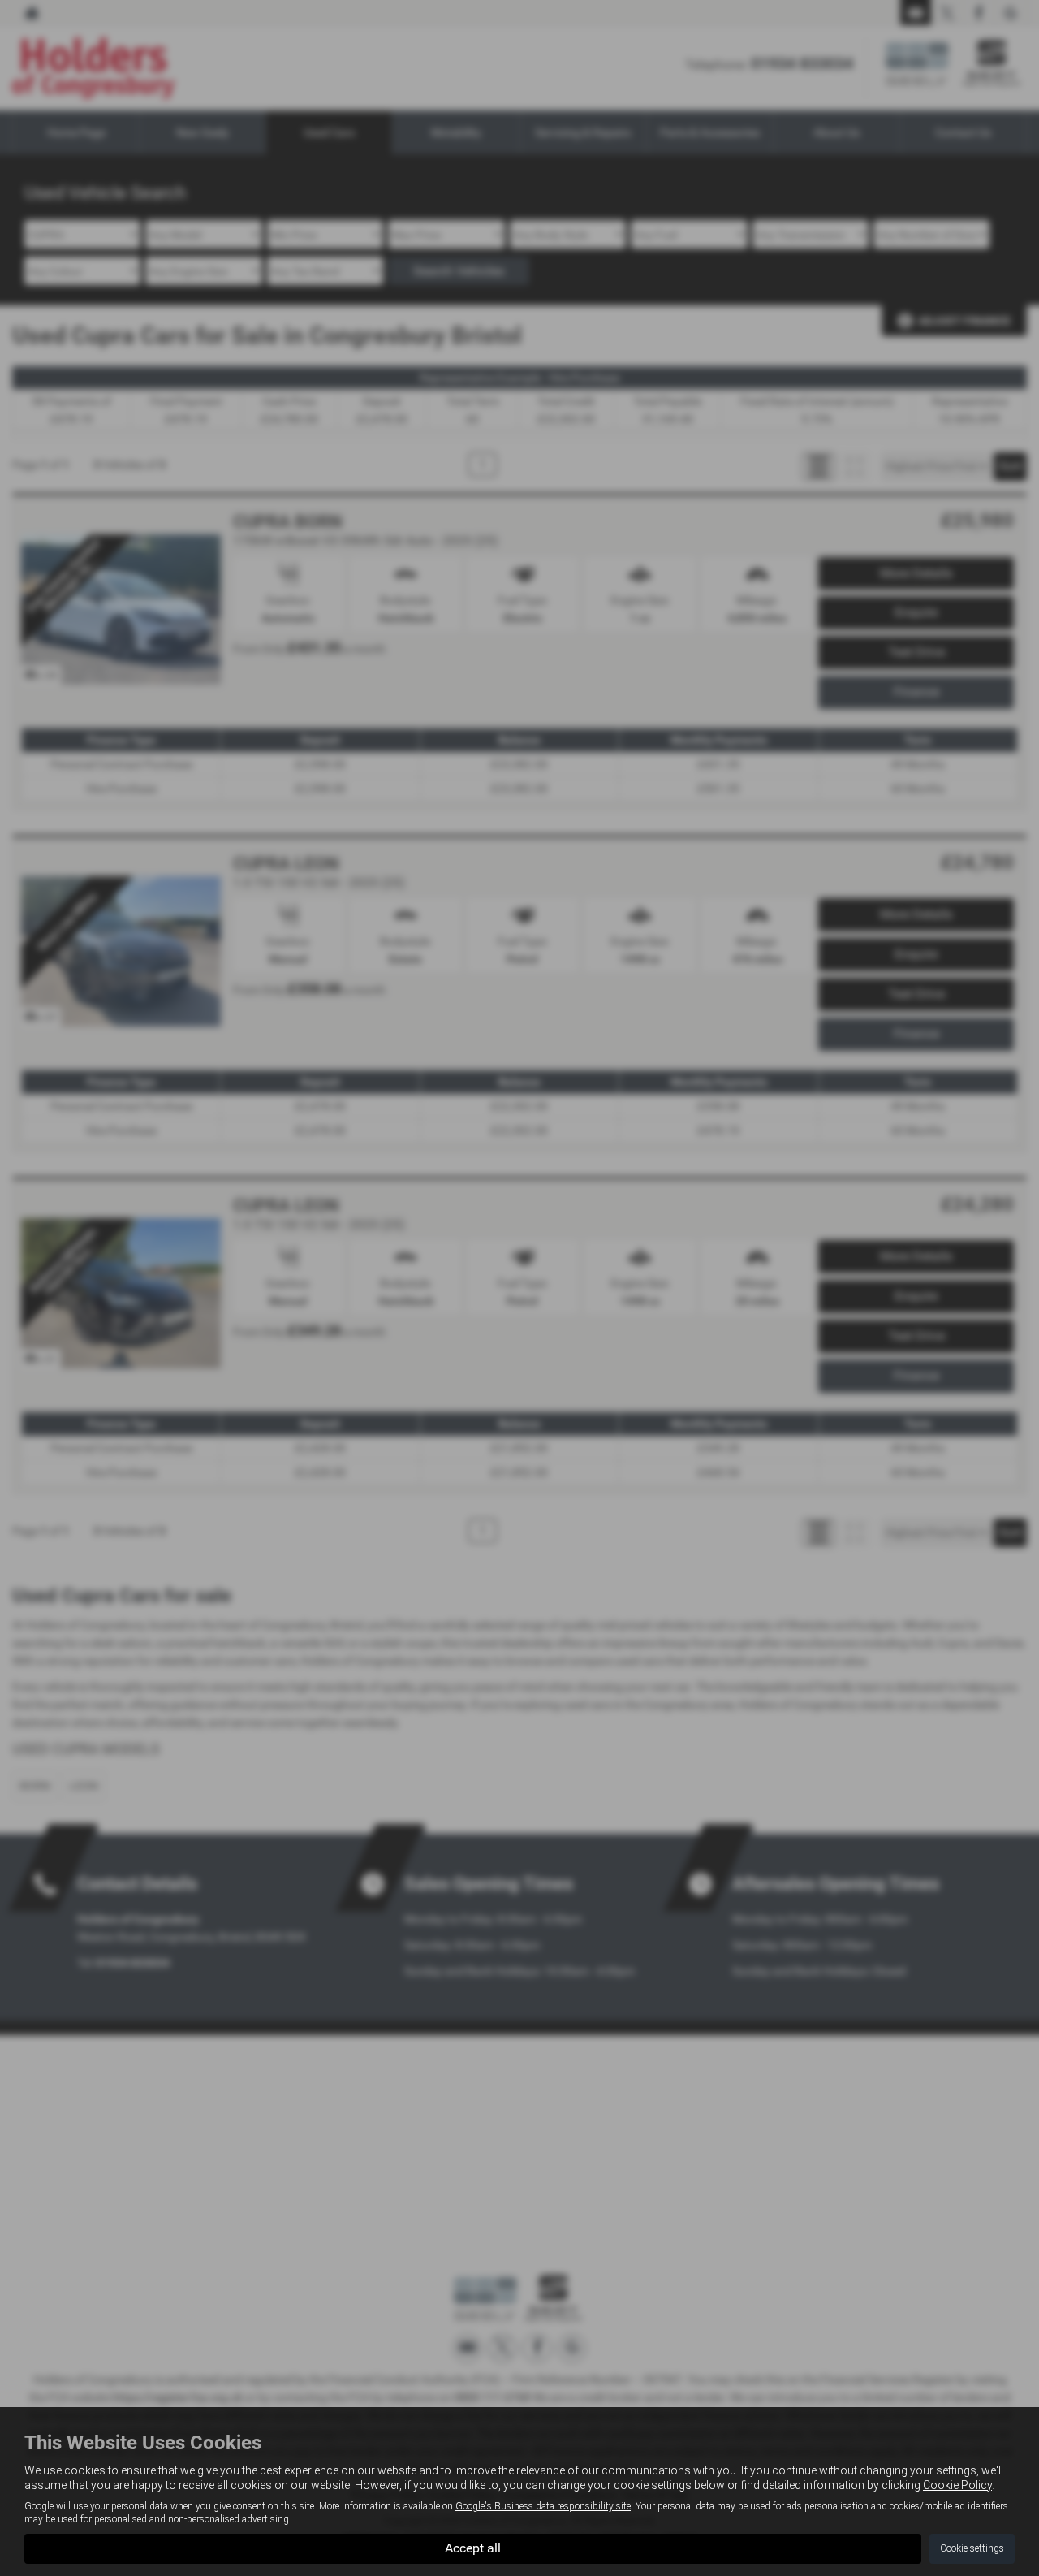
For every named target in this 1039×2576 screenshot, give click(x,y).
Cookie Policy (957, 2485)
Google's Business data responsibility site (543, 2506)
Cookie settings (972, 2548)
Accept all (473, 2548)
